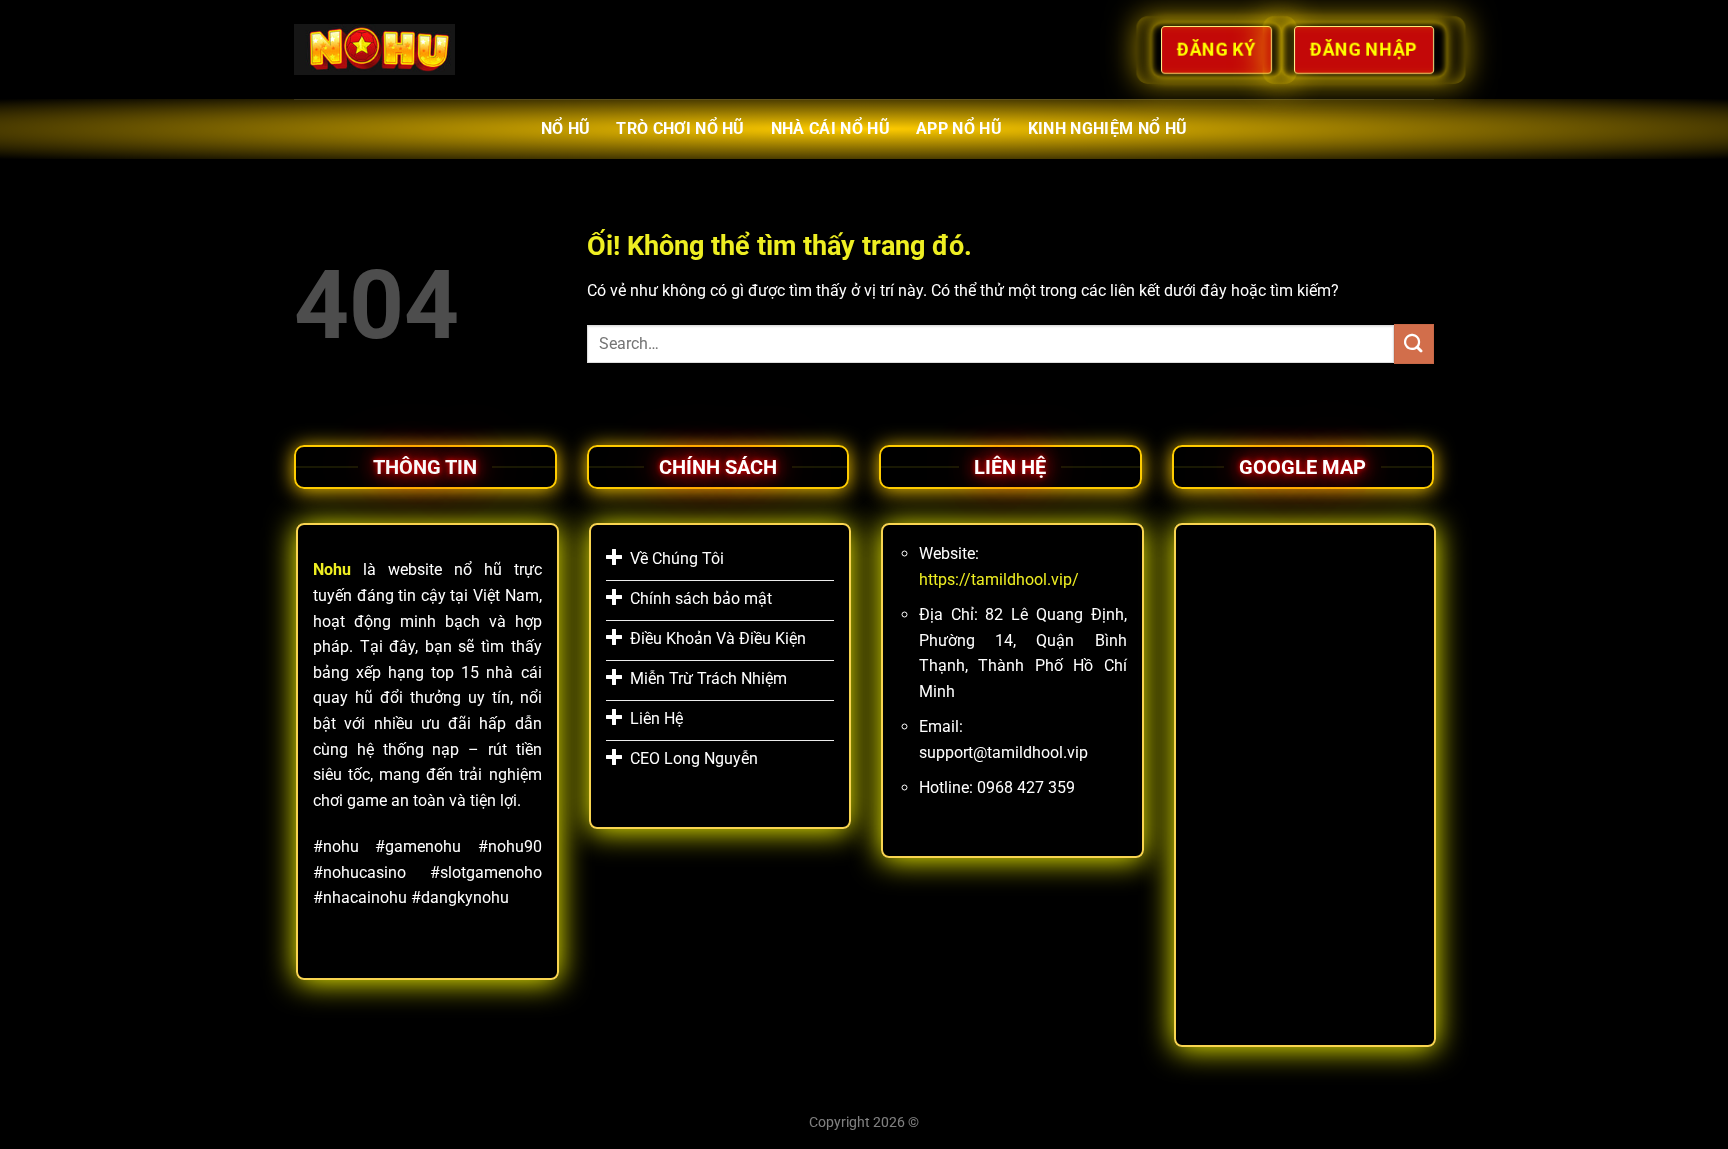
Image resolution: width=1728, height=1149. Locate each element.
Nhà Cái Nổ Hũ (830, 128)
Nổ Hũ (566, 128)
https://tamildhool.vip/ (999, 579)
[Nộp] (1414, 343)
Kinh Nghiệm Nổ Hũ (1107, 128)
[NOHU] (374, 49)
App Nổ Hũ (959, 128)
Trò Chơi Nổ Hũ (680, 128)
